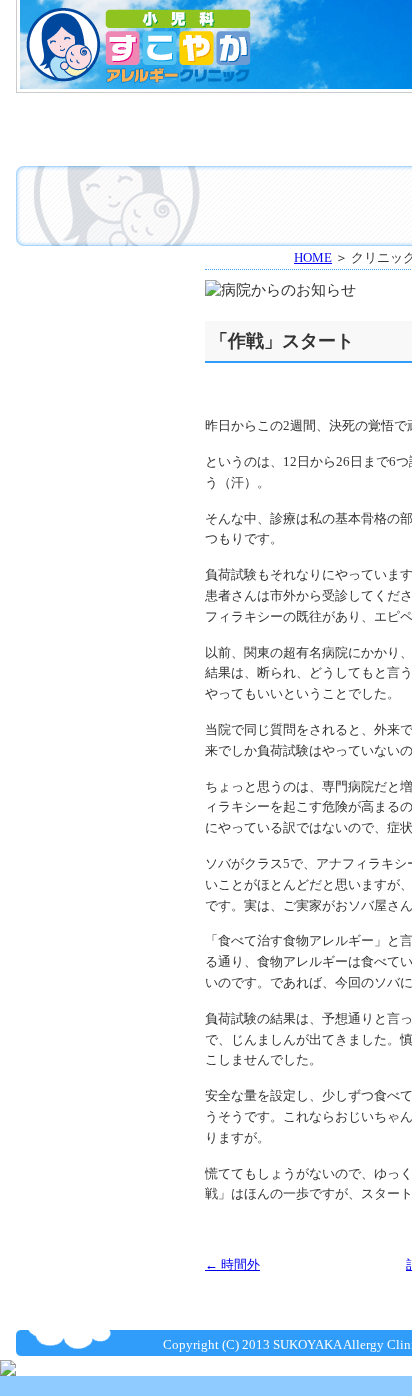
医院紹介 (266, 114)
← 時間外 (232, 1264)
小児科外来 (98, 143)
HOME (98, 114)
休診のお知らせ (101, 355)
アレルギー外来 (266, 143)
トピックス (101, 305)
